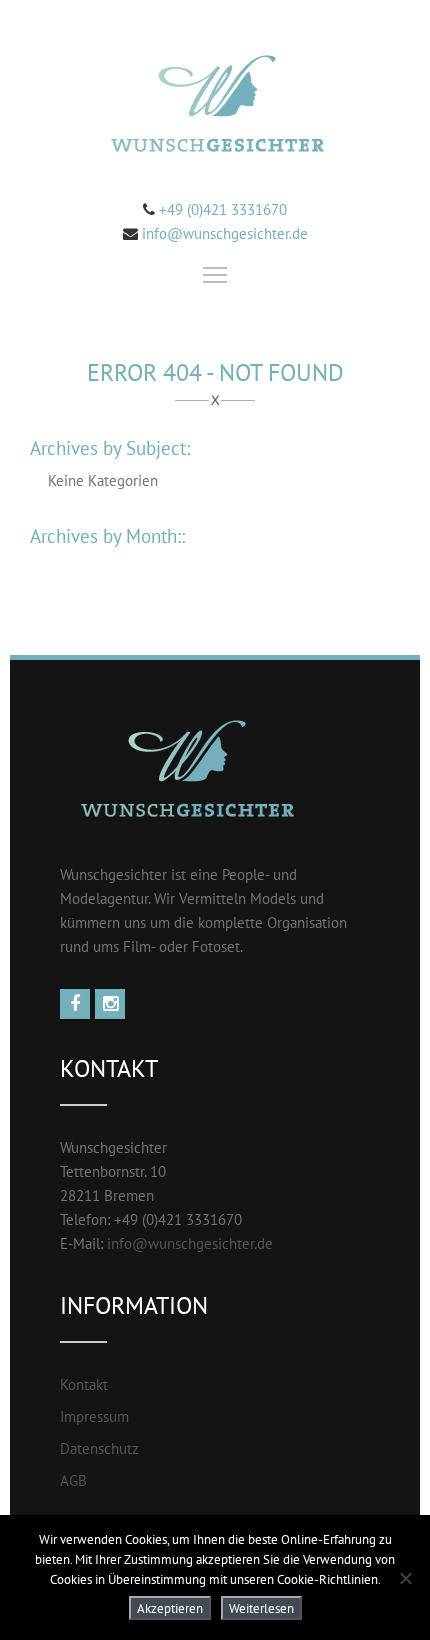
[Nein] (405, 1578)
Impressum (94, 1416)
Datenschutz (99, 1448)
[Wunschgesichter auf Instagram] (112, 1004)
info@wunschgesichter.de (225, 233)
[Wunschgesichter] (215, 106)
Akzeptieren (170, 1608)
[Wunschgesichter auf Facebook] (77, 1004)
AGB (73, 1480)
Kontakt (84, 1384)
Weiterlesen (261, 1608)
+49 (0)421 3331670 (221, 209)
